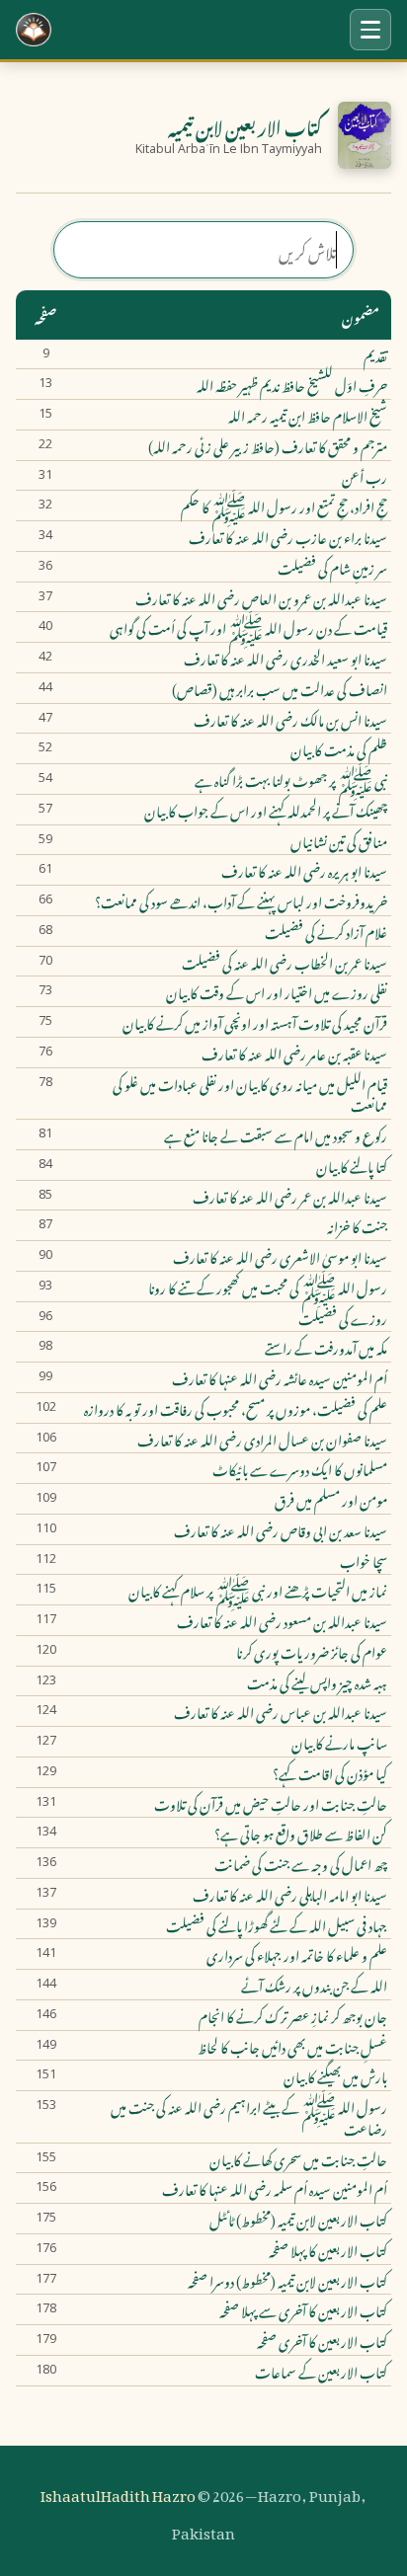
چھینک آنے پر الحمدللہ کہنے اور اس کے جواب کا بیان (266, 810)
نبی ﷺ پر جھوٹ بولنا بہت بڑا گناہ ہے (291, 779)
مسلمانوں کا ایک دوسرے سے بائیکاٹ (300, 1468)
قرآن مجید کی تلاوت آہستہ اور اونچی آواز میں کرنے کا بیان (255, 1022)
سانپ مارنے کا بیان (339, 1742)
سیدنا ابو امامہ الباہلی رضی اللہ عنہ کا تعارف (290, 1894)
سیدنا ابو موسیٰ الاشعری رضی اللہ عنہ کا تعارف (280, 1256)
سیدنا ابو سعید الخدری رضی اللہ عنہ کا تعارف (285, 658)
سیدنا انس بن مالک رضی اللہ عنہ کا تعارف (290, 719)
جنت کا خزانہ (357, 1225)
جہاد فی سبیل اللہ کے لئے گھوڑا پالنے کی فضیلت (277, 1924)
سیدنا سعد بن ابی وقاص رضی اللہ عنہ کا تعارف (281, 1529)
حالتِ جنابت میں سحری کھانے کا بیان (298, 2158)
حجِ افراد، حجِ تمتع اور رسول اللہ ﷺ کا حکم (284, 506)
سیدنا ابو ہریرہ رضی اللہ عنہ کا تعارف (304, 870)
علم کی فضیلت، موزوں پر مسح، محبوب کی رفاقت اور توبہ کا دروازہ (236, 1408)
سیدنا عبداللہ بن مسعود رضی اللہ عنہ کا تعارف (282, 1620)
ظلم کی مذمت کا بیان (339, 748)
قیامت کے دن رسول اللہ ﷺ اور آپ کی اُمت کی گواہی (248, 627)
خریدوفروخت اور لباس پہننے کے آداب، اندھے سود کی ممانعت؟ (241, 900)
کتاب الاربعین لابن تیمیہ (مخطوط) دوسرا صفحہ (287, 2280)
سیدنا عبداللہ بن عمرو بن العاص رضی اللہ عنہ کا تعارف (261, 597)
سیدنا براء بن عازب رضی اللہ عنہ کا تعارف (288, 536)
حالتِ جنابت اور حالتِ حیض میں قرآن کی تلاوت (271, 1803)
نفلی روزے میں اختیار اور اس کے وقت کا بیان (277, 991)
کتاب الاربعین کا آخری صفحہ (322, 2340)
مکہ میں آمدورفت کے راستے (326, 1347)
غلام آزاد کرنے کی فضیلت (326, 931)
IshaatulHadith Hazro (118, 2492)
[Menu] (370, 30)
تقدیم (375, 354)
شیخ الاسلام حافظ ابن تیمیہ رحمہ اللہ (308, 415)
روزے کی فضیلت (343, 1317)
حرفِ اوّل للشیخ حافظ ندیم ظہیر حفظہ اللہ (292, 384)
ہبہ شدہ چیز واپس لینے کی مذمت (317, 1681)
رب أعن (365, 476)
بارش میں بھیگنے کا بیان (335, 2075)
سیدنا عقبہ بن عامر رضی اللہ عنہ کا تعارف (294, 1053)
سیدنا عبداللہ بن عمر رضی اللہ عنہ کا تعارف (290, 1196)
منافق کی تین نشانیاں (339, 840)
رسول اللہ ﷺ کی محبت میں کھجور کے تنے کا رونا (268, 1287)
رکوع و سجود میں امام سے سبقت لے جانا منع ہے (276, 1134)
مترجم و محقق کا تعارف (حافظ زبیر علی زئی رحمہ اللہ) (268, 445)
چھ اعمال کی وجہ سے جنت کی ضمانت (301, 1863)
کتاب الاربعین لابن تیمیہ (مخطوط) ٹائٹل (298, 2219)
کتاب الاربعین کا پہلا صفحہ (328, 2249)
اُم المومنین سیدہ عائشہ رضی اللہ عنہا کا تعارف (280, 1377)
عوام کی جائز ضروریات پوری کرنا (312, 1651)
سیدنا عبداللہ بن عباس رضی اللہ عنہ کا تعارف (281, 1711)
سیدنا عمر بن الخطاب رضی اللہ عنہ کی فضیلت (285, 962)
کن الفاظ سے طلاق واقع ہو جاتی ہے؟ (301, 1833)
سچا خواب (364, 1560)
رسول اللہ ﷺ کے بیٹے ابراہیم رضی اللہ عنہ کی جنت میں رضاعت (249, 2117)
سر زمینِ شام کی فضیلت (332, 567)
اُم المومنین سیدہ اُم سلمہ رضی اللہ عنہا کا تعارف (275, 2188)
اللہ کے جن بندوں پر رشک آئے (314, 1985)
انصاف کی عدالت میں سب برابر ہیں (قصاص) (280, 688)
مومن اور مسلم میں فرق (331, 1499)
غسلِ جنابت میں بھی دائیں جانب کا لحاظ (292, 2046)
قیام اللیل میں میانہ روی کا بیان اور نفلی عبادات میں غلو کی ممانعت (250, 1094)
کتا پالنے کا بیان (352, 1165)
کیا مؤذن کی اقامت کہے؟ (330, 1772)
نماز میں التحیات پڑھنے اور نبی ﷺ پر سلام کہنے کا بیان (258, 1590)
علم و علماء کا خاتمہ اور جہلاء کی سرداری (297, 1954)
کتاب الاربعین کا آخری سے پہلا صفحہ (303, 2309)
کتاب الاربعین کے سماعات (321, 2371)
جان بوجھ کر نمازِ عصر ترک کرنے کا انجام (293, 2015)
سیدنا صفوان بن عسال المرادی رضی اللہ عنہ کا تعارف (262, 1439)
